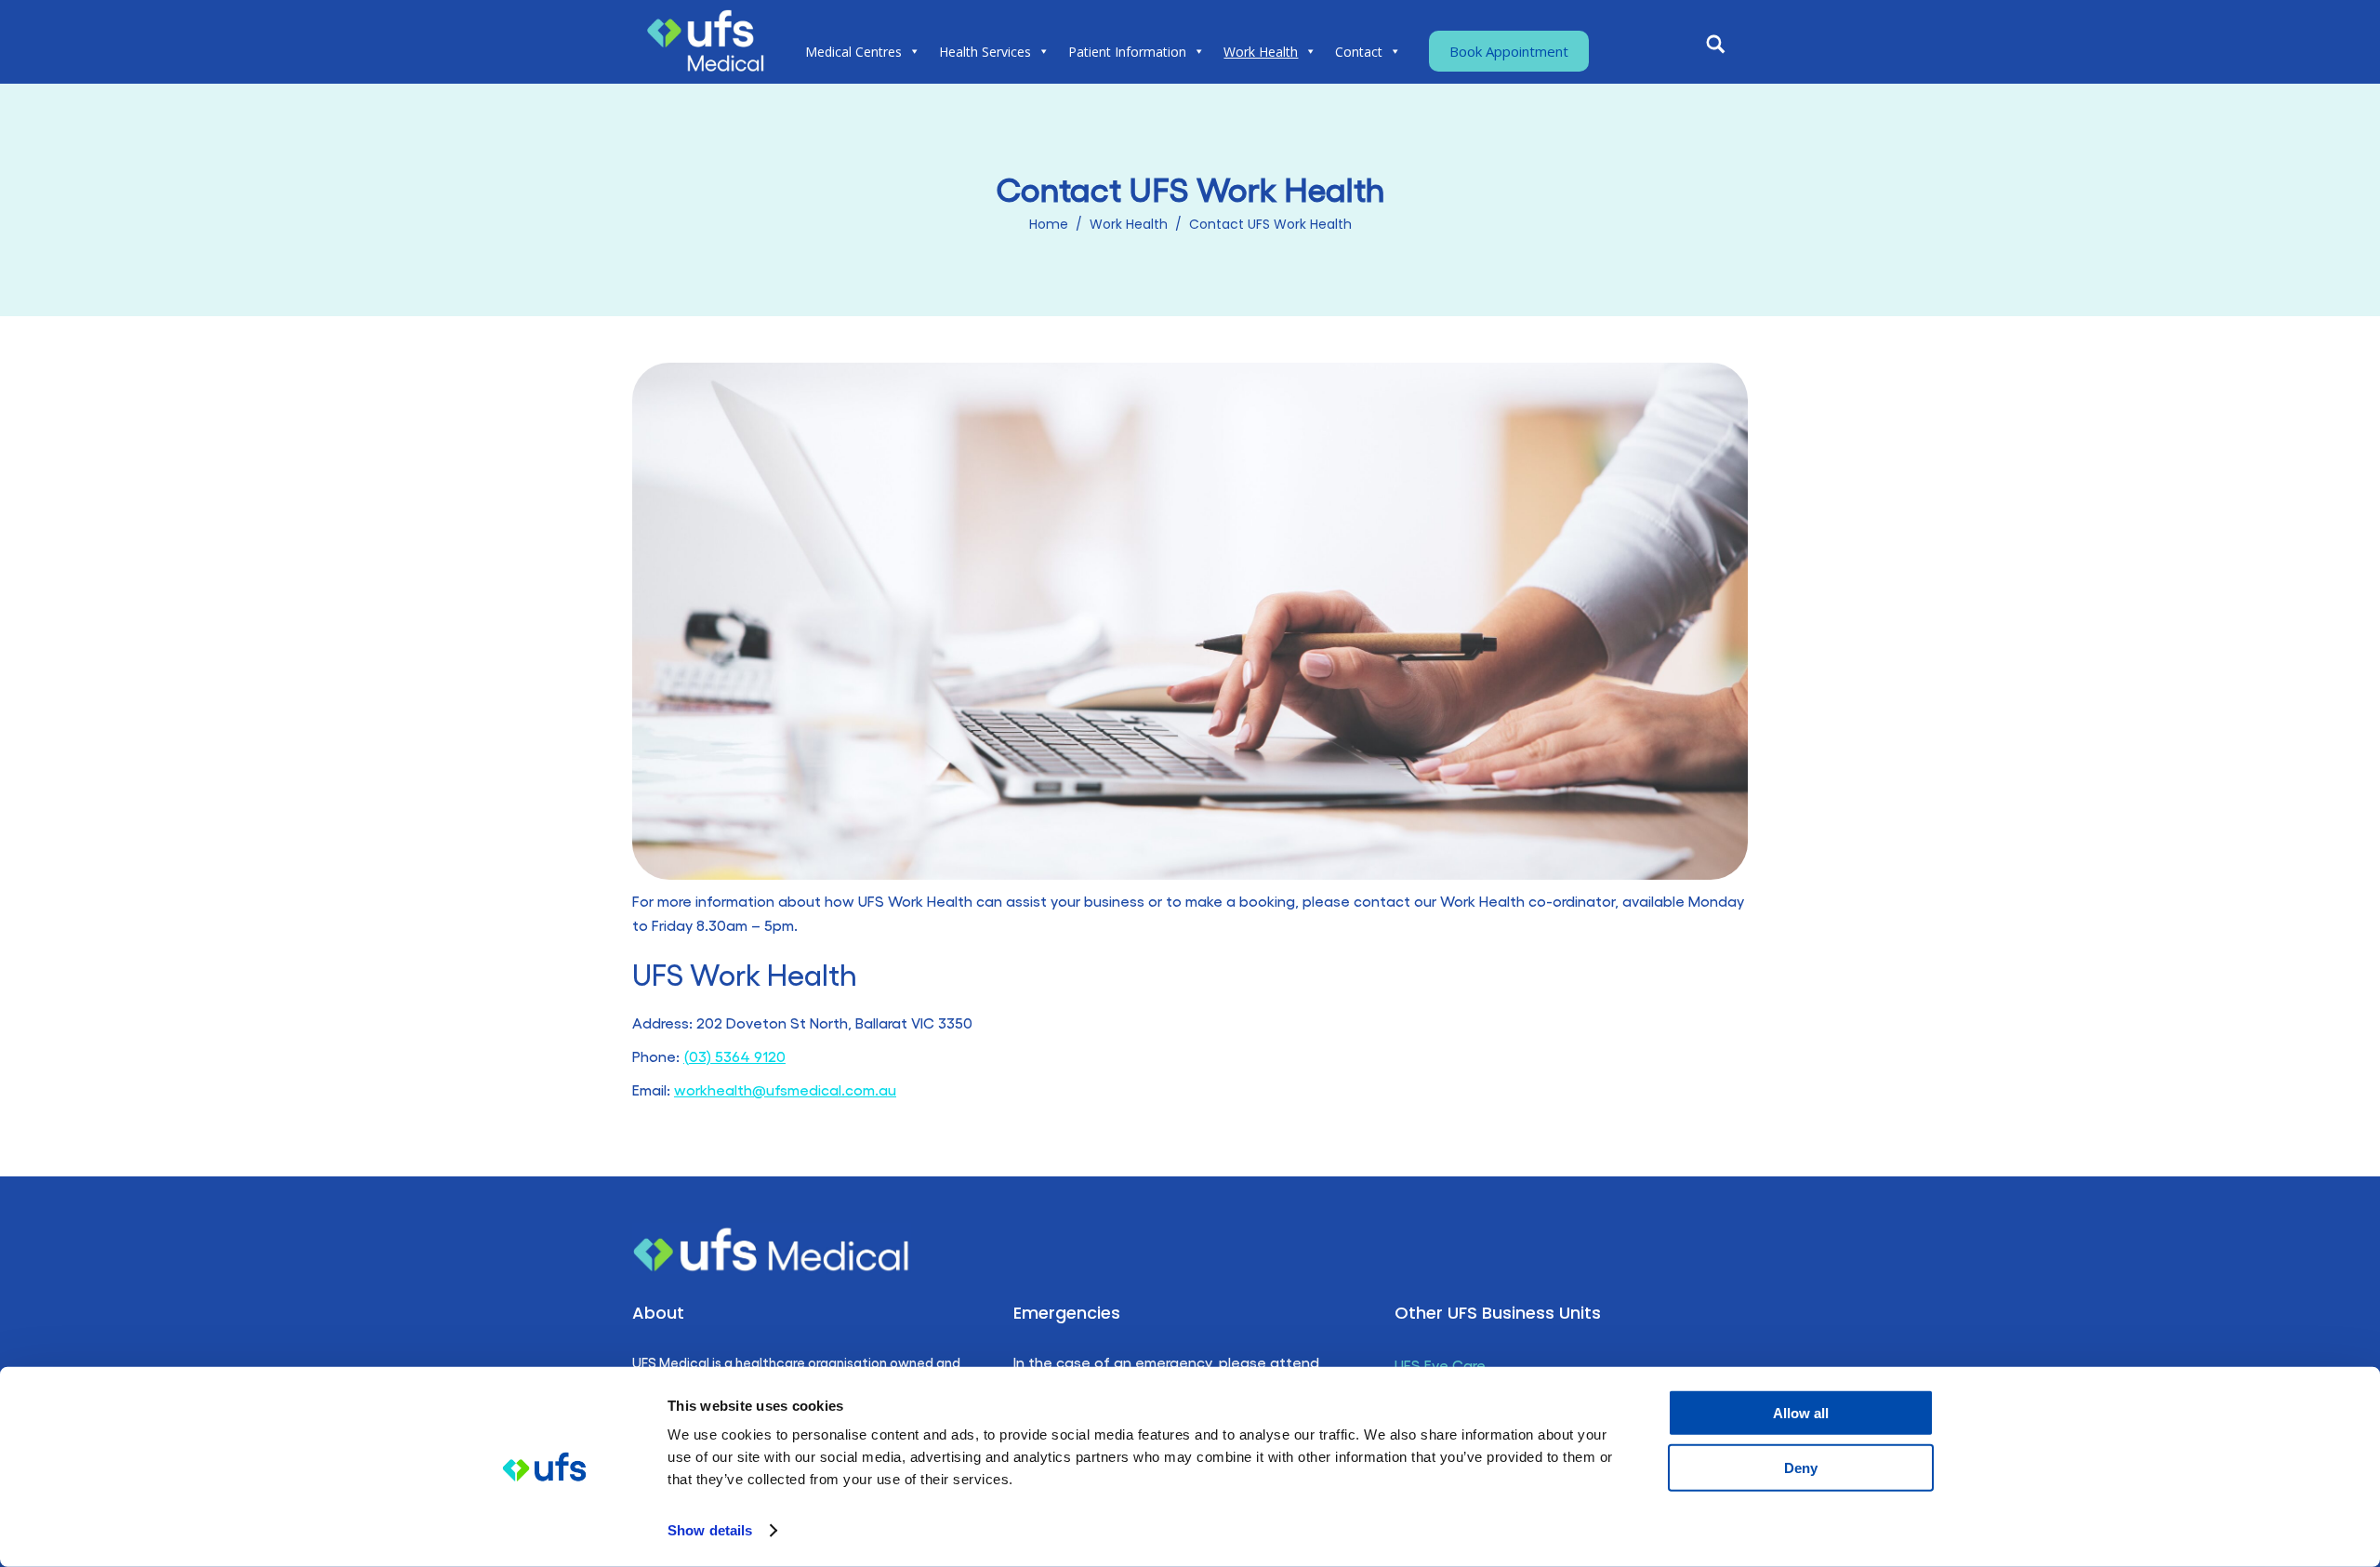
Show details (710, 1530)
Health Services (985, 52)
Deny (1801, 1467)
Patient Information (1127, 52)
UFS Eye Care (1440, 1365)
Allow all (1801, 1413)
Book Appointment (1509, 51)
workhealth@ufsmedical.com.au (785, 1089)
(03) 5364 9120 (734, 1056)
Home (1049, 224)
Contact (1359, 52)
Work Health (1261, 52)
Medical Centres (853, 52)
